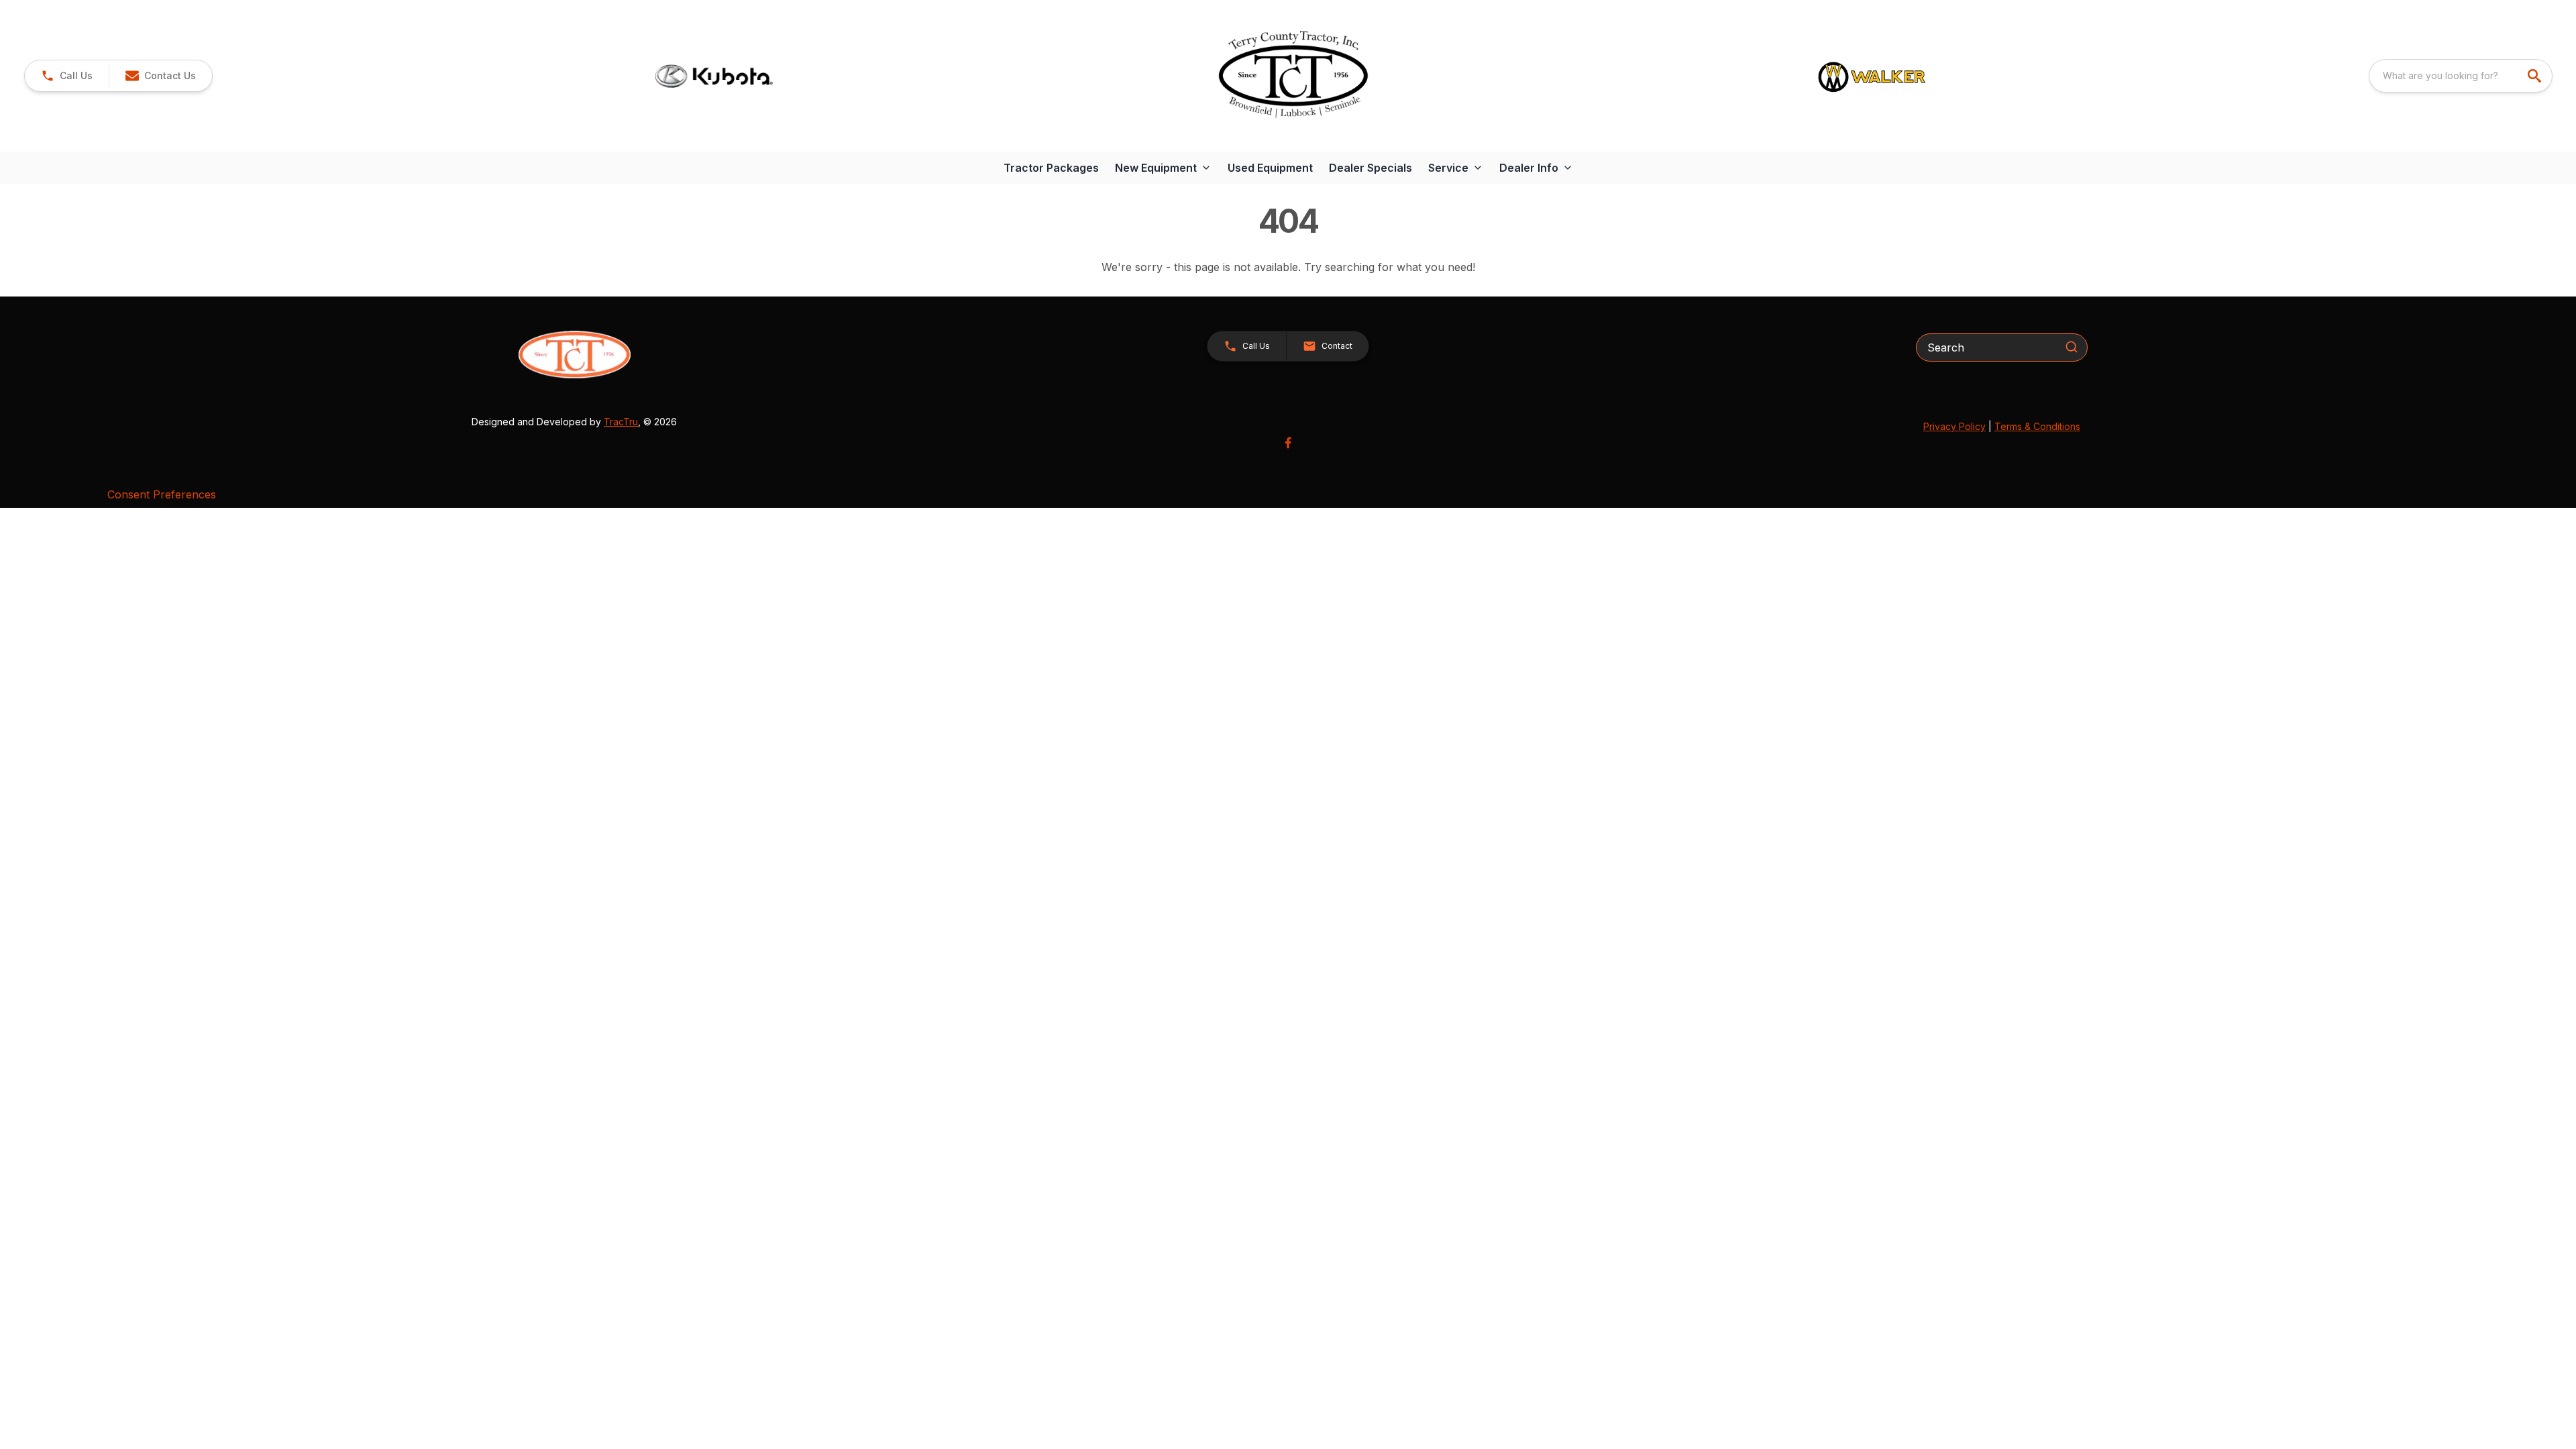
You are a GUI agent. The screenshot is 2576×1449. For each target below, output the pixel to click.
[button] (67, 76)
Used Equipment (1270, 168)
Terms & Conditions (2037, 426)
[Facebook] (1288, 443)
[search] (2536, 76)
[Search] (2072, 347)
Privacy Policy (1954, 426)
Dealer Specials (1371, 168)
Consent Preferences (162, 494)
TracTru (621, 422)
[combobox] (2461, 76)
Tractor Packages (1051, 168)
